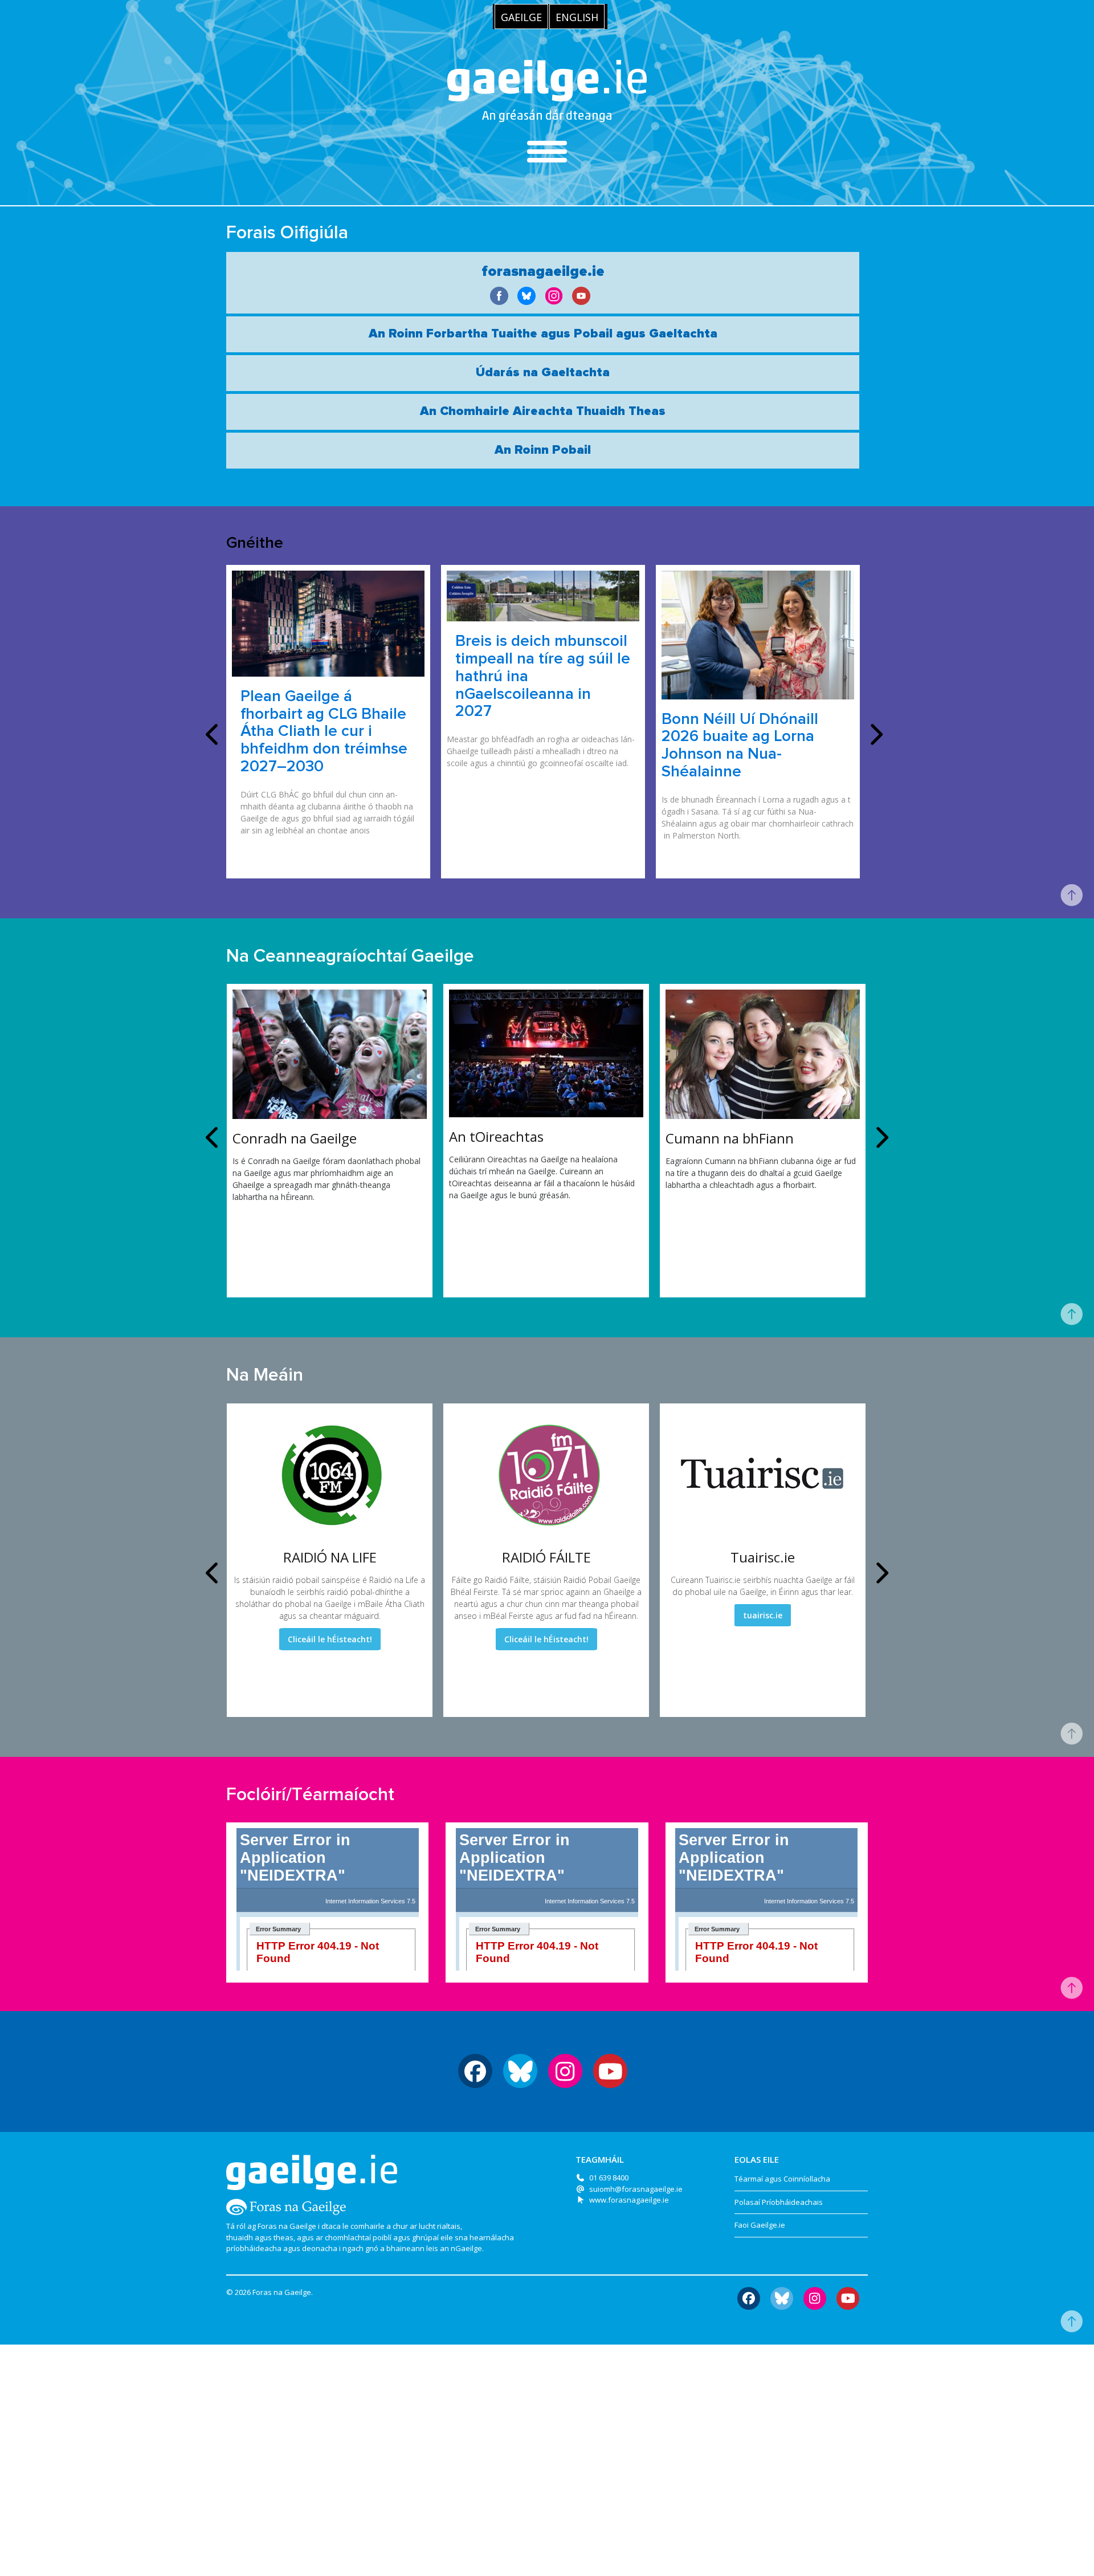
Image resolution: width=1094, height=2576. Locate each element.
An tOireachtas (496, 1136)
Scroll (1071, 896)
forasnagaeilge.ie (543, 271)
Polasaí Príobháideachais (779, 2202)
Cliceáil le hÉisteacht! (330, 1639)
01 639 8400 (609, 2178)
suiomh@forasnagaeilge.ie (636, 2189)
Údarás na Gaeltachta (543, 373)
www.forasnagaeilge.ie (629, 2200)
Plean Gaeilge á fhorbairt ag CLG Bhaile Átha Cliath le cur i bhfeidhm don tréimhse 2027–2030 (324, 732)
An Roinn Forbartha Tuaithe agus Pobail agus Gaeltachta (543, 334)
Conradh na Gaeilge (295, 1138)
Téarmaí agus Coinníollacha (782, 2179)
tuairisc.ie (763, 1615)
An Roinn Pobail (543, 450)
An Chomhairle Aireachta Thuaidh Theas (543, 412)
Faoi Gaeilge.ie (760, 2225)
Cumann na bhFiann (730, 1138)
